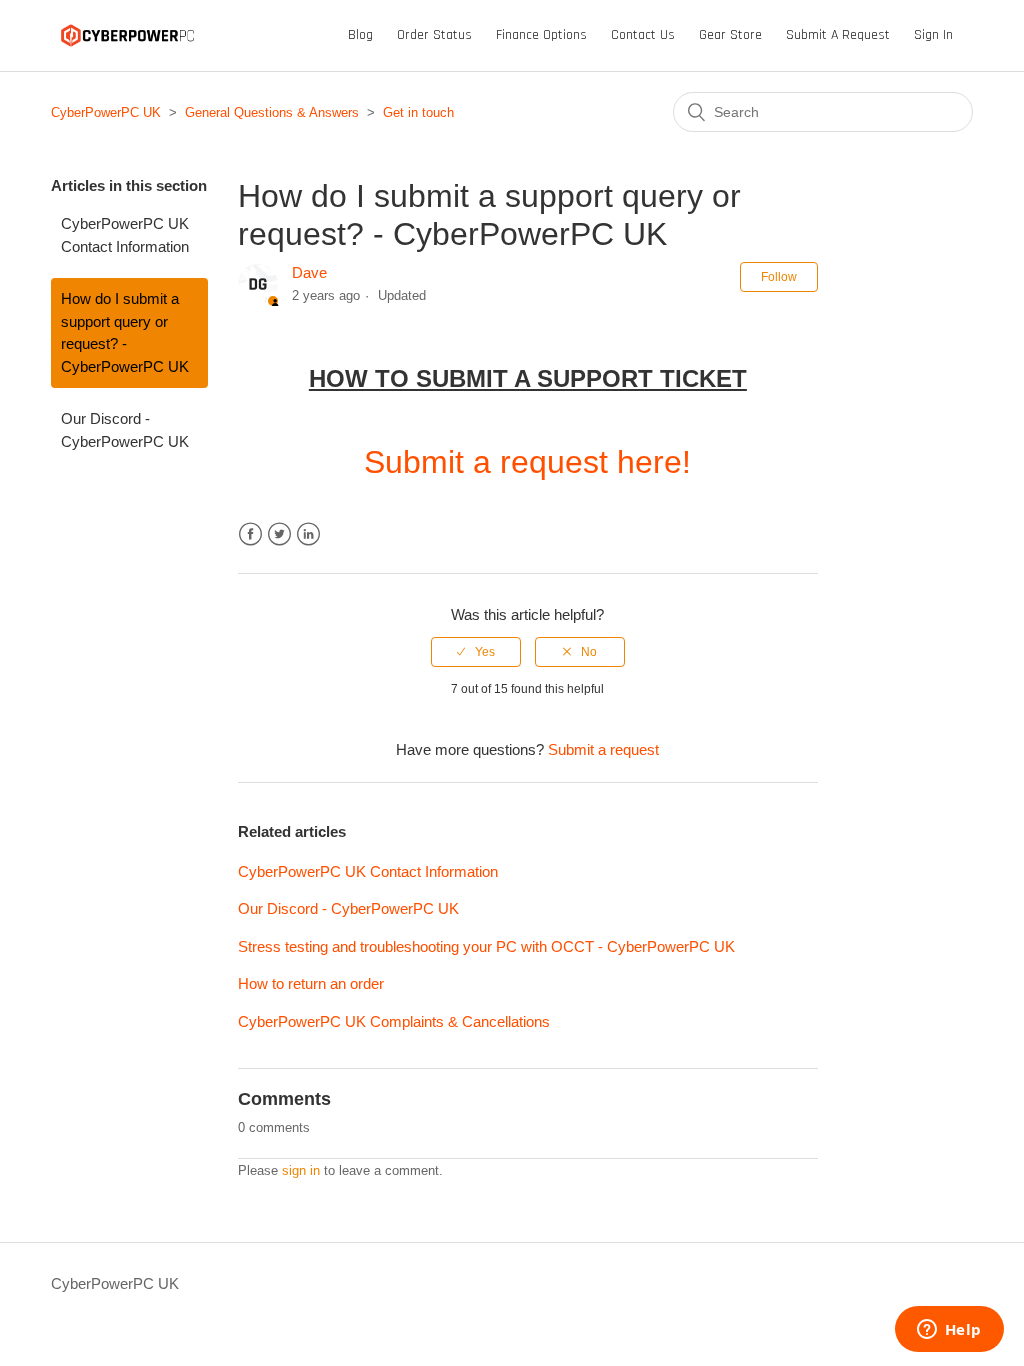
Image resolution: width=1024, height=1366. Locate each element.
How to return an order (311, 983)
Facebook (250, 534)
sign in (301, 1170)
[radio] (476, 652)
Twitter (279, 534)
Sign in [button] (933, 35)
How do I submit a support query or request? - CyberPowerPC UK (125, 332)
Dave (309, 272)
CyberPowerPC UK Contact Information (125, 235)
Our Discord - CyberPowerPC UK (125, 430)
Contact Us (643, 35)
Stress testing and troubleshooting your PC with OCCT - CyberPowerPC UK (486, 946)
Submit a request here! (527, 462)
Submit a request (838, 35)
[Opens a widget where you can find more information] (949, 1331)
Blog (360, 35)
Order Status (434, 35)
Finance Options (541, 35)
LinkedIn (308, 534)
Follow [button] (779, 277)
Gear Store (730, 35)
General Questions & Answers (272, 112)
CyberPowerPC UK (106, 112)
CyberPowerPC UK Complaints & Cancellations (394, 1021)
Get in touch (418, 112)
